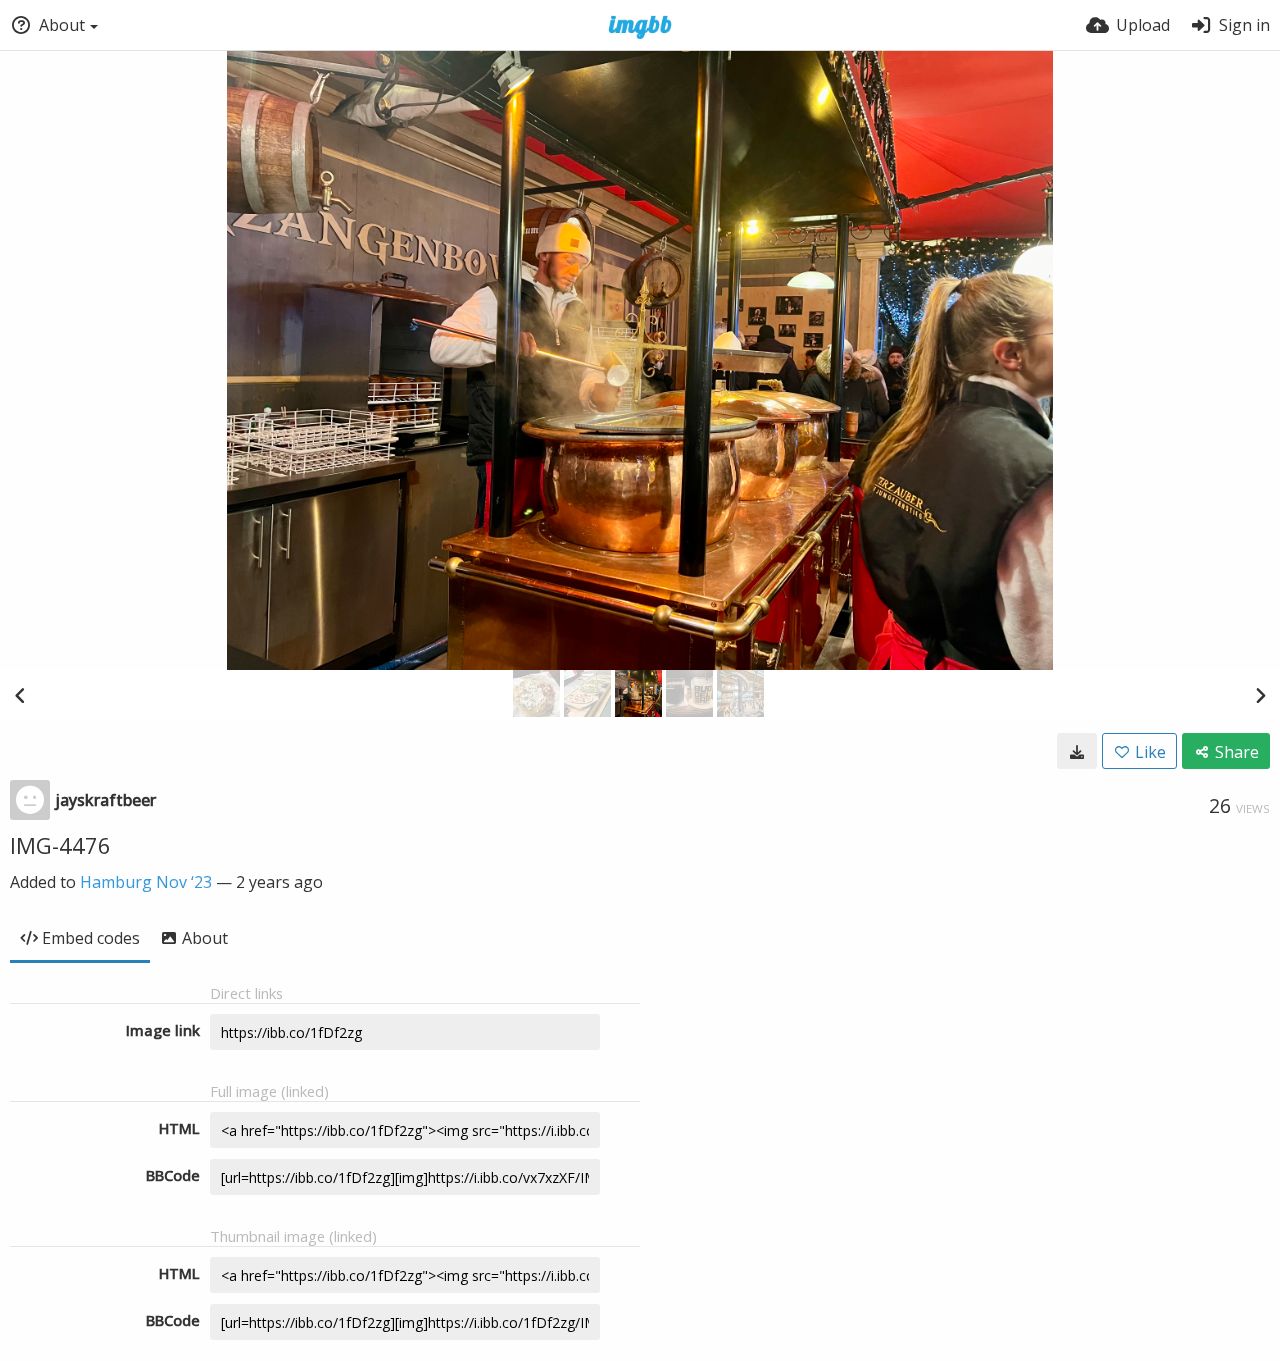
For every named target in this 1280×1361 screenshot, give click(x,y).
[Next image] (1260, 695)
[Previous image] (20, 695)
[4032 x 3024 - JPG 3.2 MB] (1077, 751)
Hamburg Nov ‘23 (146, 882)
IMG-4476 (60, 845)
